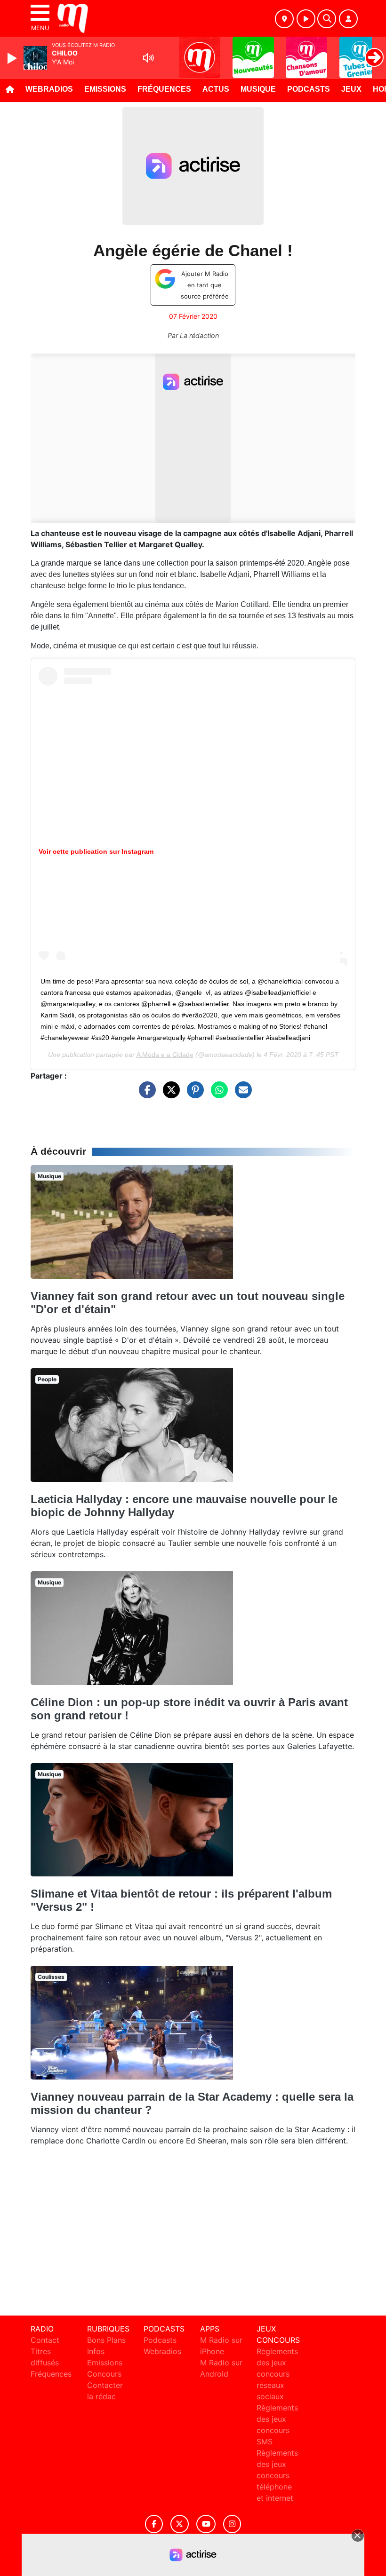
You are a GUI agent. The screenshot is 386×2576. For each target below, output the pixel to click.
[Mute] (148, 58)
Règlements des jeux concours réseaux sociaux (277, 2374)
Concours (104, 2374)
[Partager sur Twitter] (169, 1095)
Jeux (351, 89)
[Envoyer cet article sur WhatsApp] (217, 1095)
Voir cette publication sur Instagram (96, 851)
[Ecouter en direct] (306, 19)
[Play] (13, 58)
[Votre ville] (284, 19)
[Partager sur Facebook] (145, 1095)
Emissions (105, 89)
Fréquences (164, 89)
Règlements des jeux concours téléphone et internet (277, 2475)
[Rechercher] (327, 19)
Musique (258, 89)
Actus (216, 89)
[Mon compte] (348, 19)
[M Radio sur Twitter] (180, 2524)
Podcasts (309, 89)
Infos (96, 2351)
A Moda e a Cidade (165, 1055)
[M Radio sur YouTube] (206, 2524)
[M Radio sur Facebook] (154, 2524)
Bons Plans (106, 2340)
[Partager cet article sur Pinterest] (193, 1095)
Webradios (49, 89)
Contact (45, 2340)
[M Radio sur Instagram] (232, 2524)
